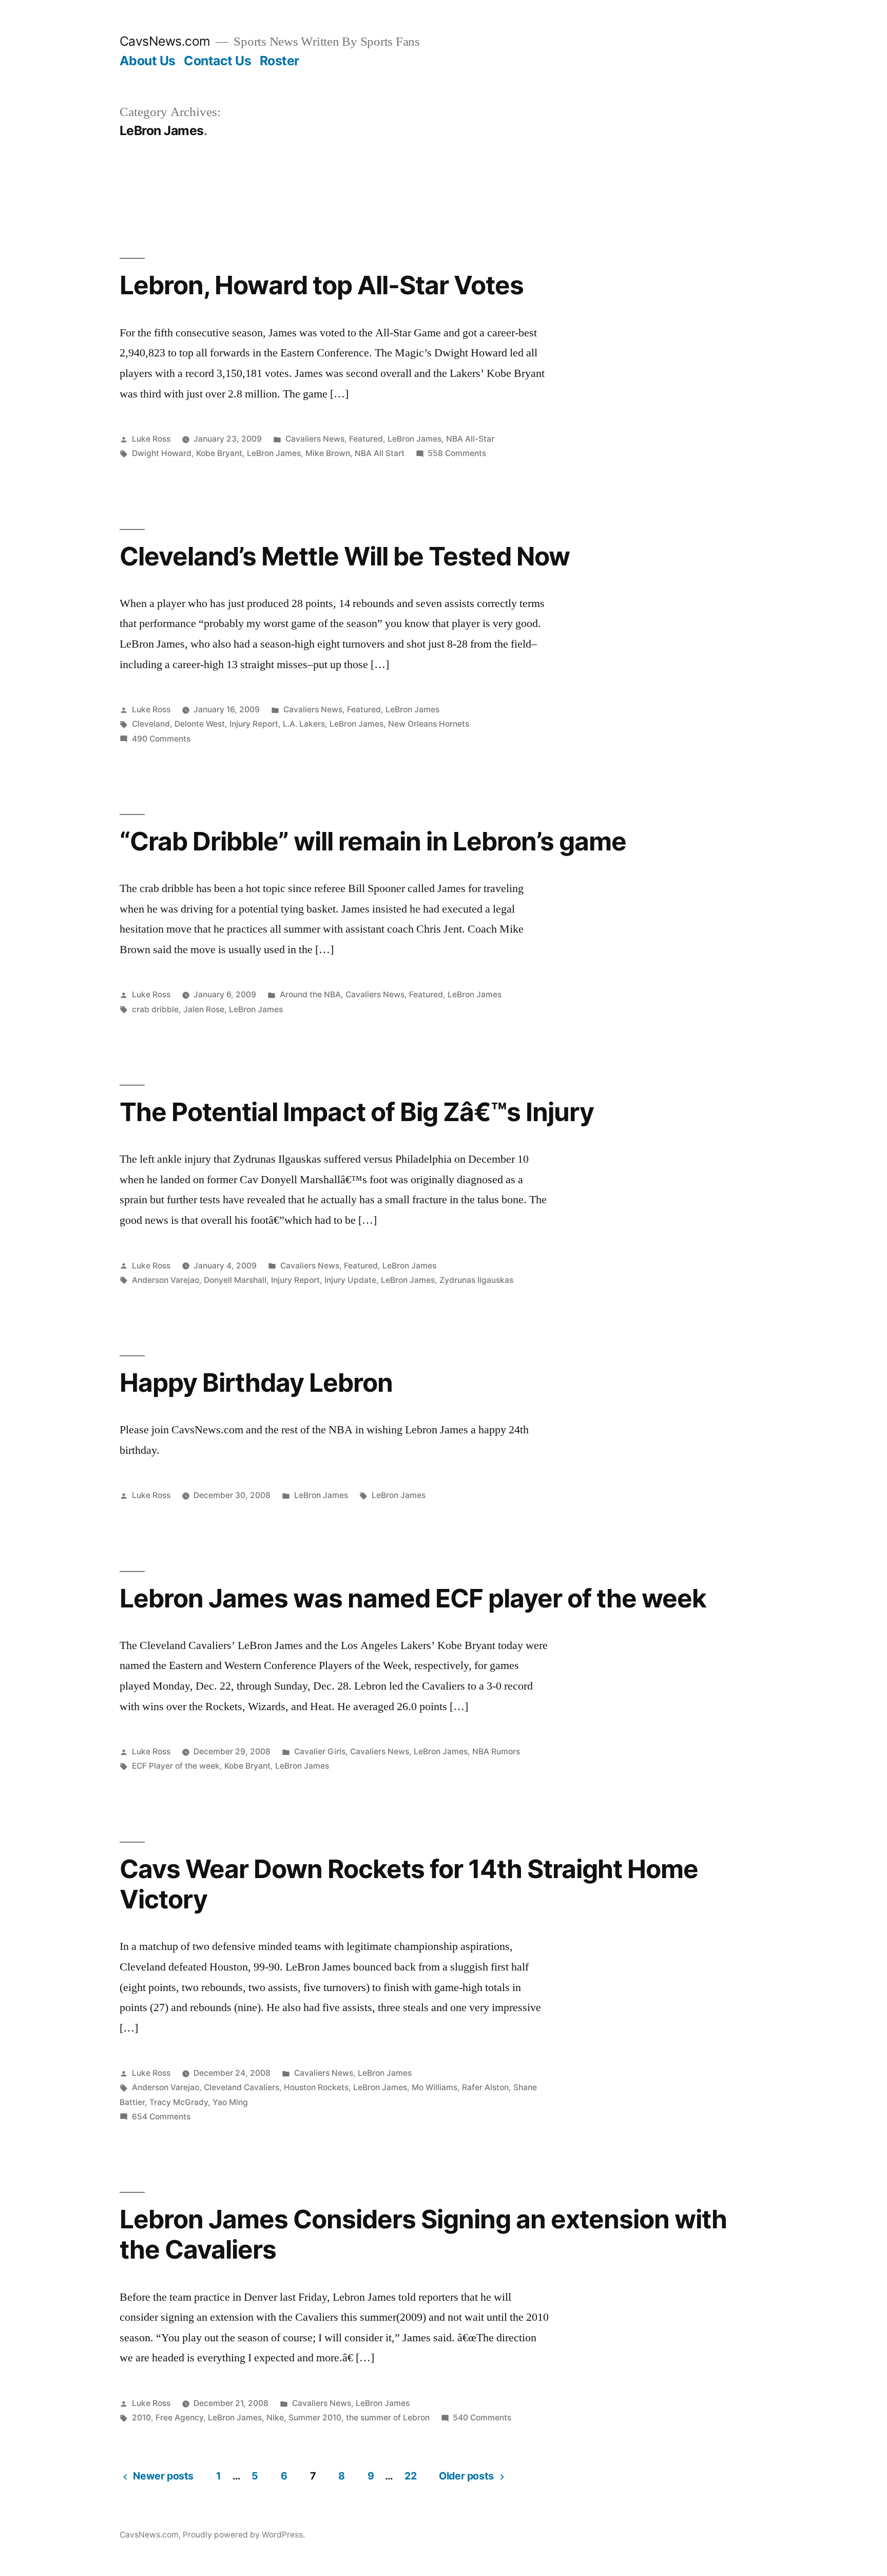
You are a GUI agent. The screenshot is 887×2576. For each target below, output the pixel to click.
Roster (279, 61)
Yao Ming (230, 2102)
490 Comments (161, 739)
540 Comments (482, 2418)
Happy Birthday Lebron (256, 1382)
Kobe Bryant (219, 453)
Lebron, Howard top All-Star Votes (322, 285)
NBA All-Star (470, 439)
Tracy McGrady (179, 2102)
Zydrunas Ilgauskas (476, 1280)
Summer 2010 (315, 2418)
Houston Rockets (316, 2087)
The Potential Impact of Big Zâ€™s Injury (357, 1112)
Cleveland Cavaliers (242, 2087)
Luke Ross (151, 439)
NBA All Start (380, 453)
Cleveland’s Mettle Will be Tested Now (345, 556)
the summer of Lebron (388, 2418)
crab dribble (155, 1009)
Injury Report (254, 724)
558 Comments (457, 453)
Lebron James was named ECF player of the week (413, 1598)
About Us (148, 61)
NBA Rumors (496, 1751)
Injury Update (350, 1280)
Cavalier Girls (320, 1751)
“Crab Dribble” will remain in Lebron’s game (373, 841)
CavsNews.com (165, 41)
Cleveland (151, 724)
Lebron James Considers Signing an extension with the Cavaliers (423, 2234)
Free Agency (179, 2418)
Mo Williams (435, 2087)
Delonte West (200, 724)
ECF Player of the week (176, 1766)
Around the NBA (310, 995)
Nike (275, 2418)
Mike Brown (328, 453)
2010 (141, 2418)
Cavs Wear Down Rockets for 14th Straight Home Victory (409, 1884)
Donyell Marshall (235, 1280)
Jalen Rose (204, 1009)
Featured (366, 439)
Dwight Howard (162, 453)
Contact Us (217, 61)
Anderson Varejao (166, 1280)
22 (410, 2476)
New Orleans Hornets (429, 724)
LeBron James (414, 439)
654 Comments (161, 2117)
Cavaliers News (315, 439)
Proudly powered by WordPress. (244, 2535)
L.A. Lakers (304, 724)
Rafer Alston (485, 2087)
